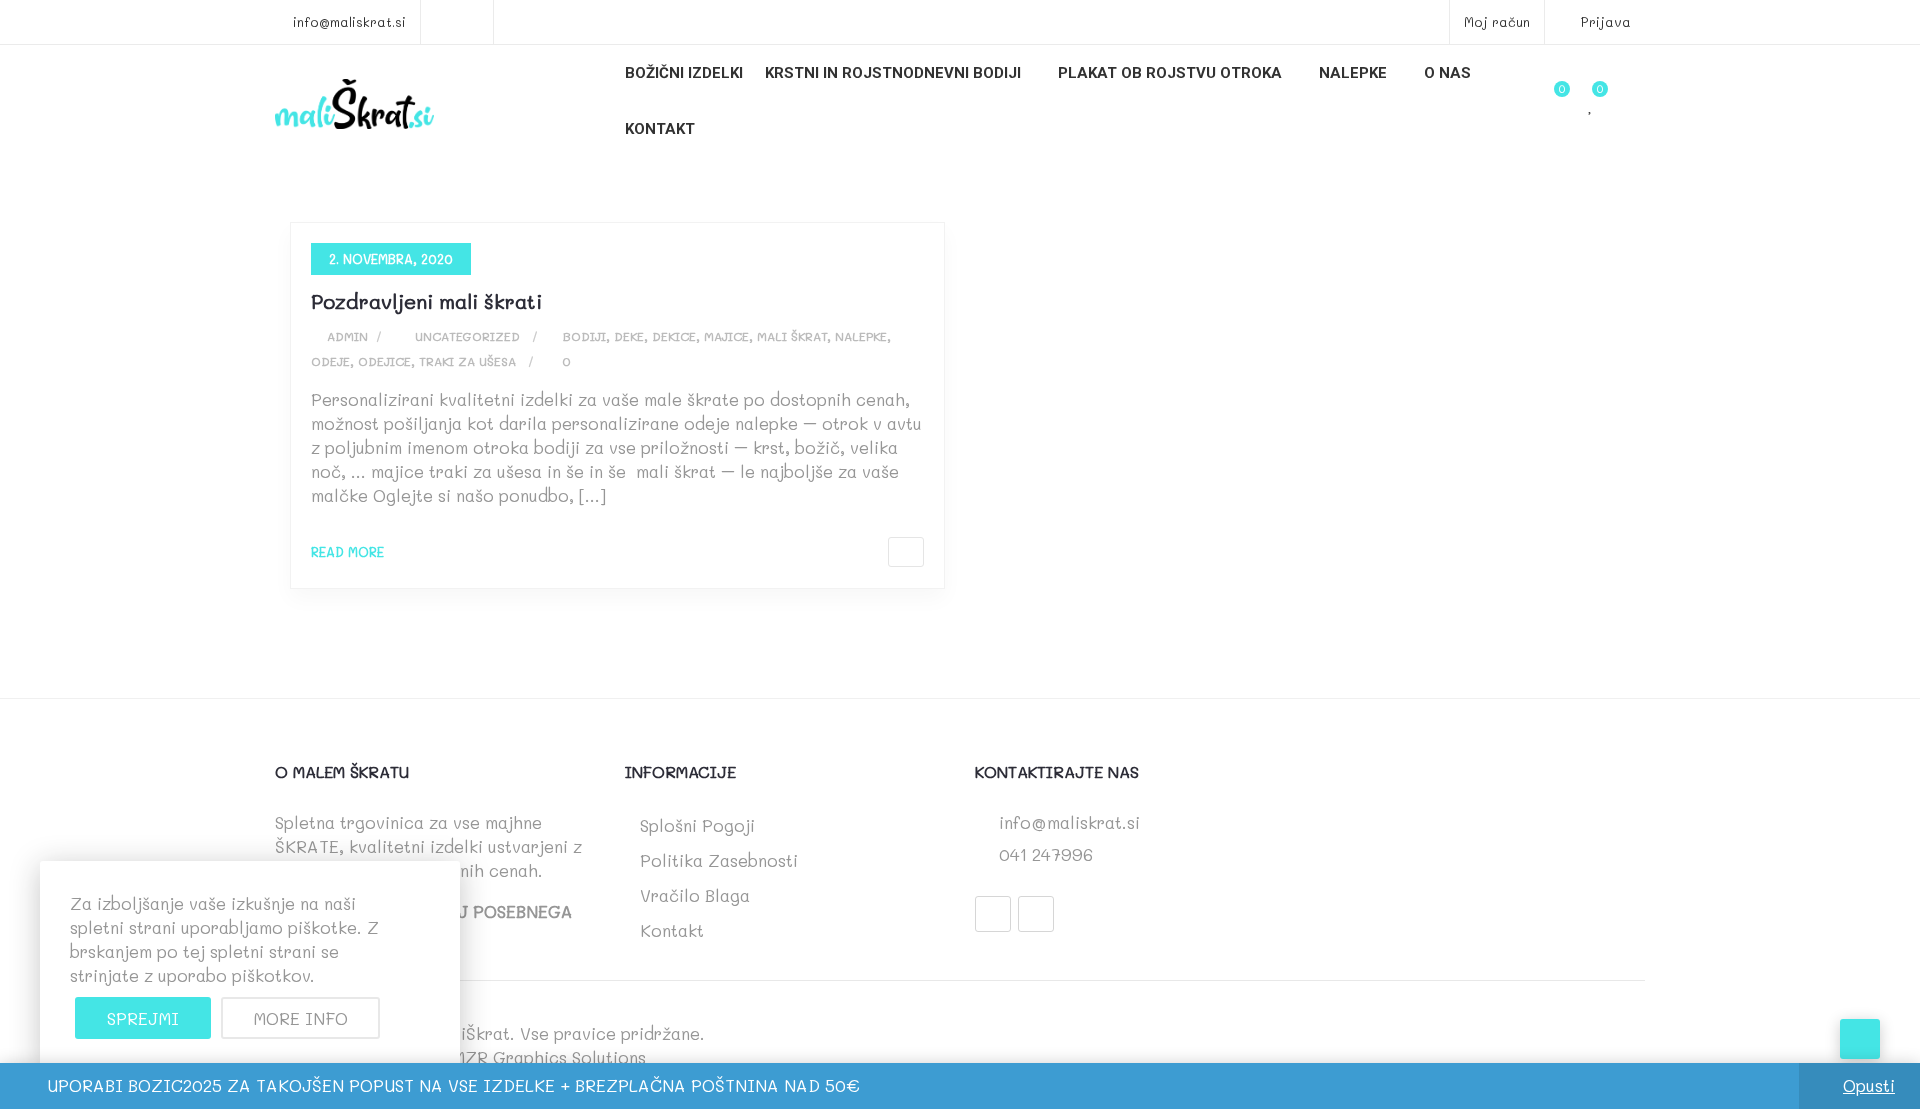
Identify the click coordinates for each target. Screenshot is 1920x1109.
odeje (330, 361)
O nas (1447, 73)
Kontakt (660, 129)
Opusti (1869, 1085)
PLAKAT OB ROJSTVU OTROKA (1170, 73)
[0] (1591, 104)
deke (629, 336)
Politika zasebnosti (719, 860)
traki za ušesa (467, 361)
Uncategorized (467, 336)
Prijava (1604, 21)
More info (300, 1018)
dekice (674, 336)
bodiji (584, 336)
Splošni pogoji (697, 825)
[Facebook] (993, 914)
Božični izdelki (684, 73)
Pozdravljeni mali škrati (426, 301)
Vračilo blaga (695, 895)
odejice (384, 361)
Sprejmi (143, 1018)
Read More (347, 551)
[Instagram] (1036, 914)
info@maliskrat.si (349, 21)
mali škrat (792, 336)
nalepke (861, 336)
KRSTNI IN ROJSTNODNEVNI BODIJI (893, 73)
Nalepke (1353, 73)
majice (726, 336)
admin (345, 336)
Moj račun (1497, 21)
